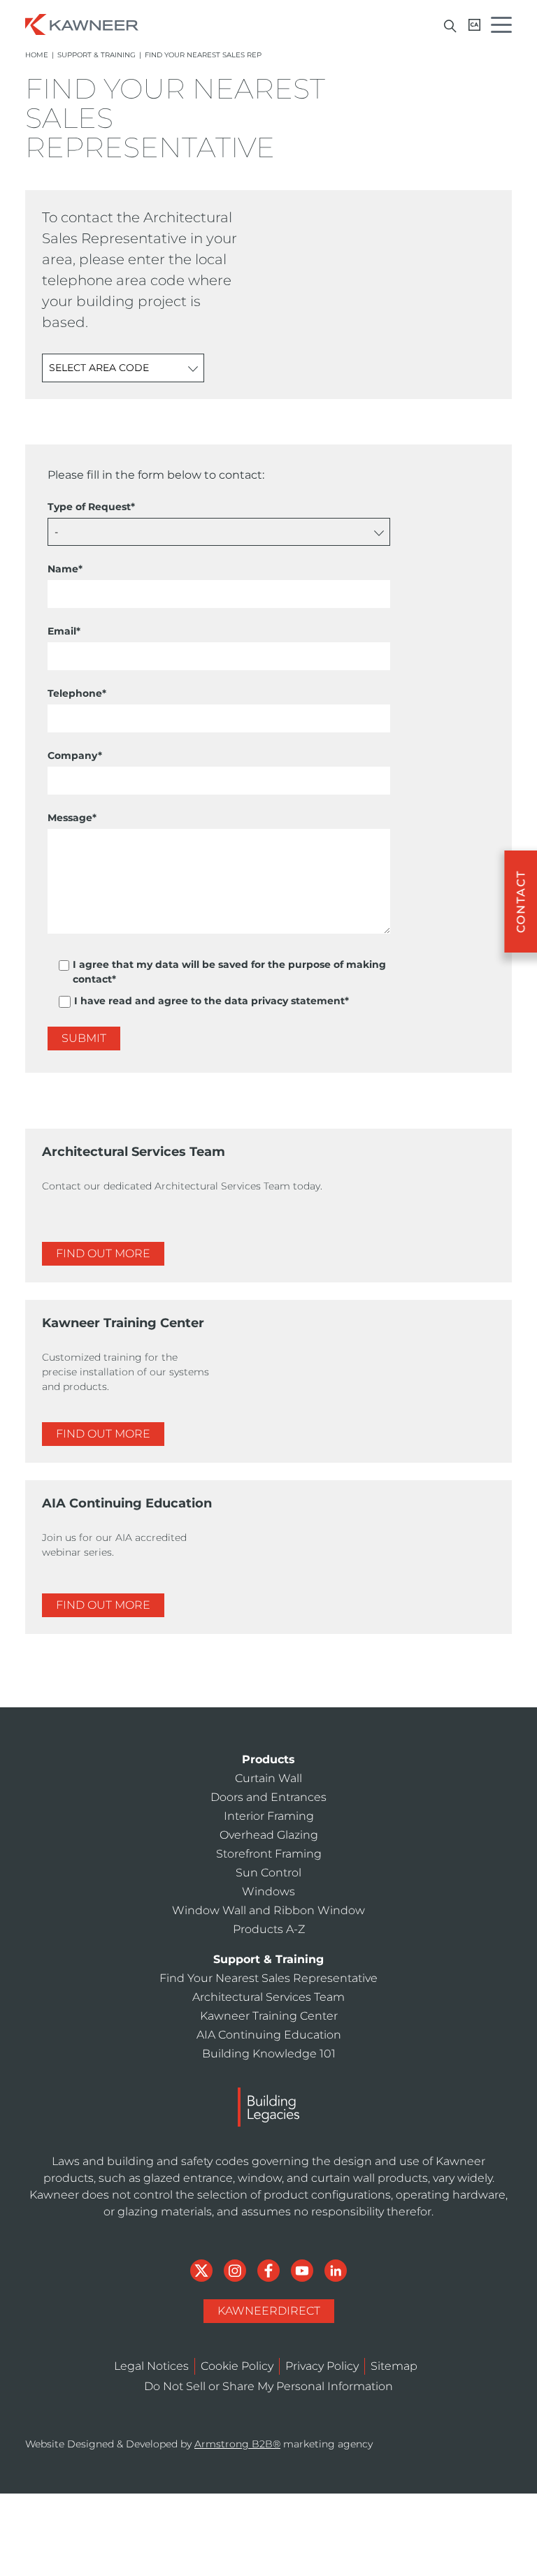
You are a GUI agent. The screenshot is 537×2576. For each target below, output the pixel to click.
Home (37, 55)
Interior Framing (269, 1816)
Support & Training (96, 55)
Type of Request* (91, 507)
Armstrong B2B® (237, 2444)
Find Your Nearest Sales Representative (268, 1978)
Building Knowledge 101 (269, 2054)
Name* (65, 569)
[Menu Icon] (505, 27)
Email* (64, 631)
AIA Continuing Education (269, 2035)
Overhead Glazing (269, 1835)
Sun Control (268, 1873)
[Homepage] (82, 23)
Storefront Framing (269, 1854)
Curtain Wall (268, 1778)
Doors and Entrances (268, 1797)
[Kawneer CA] (474, 25)
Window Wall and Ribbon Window (268, 1910)
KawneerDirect (269, 2311)
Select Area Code (99, 368)
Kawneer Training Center (269, 2016)
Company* (75, 755)
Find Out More (103, 1253)
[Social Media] (203, 2270)
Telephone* (77, 693)
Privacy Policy (322, 2366)
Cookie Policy (237, 2366)
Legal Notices (151, 2366)
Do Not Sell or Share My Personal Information (268, 2386)
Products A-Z (269, 1929)
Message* (72, 818)
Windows (268, 1891)
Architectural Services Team (268, 1997)
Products (268, 1759)
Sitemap (394, 2366)
